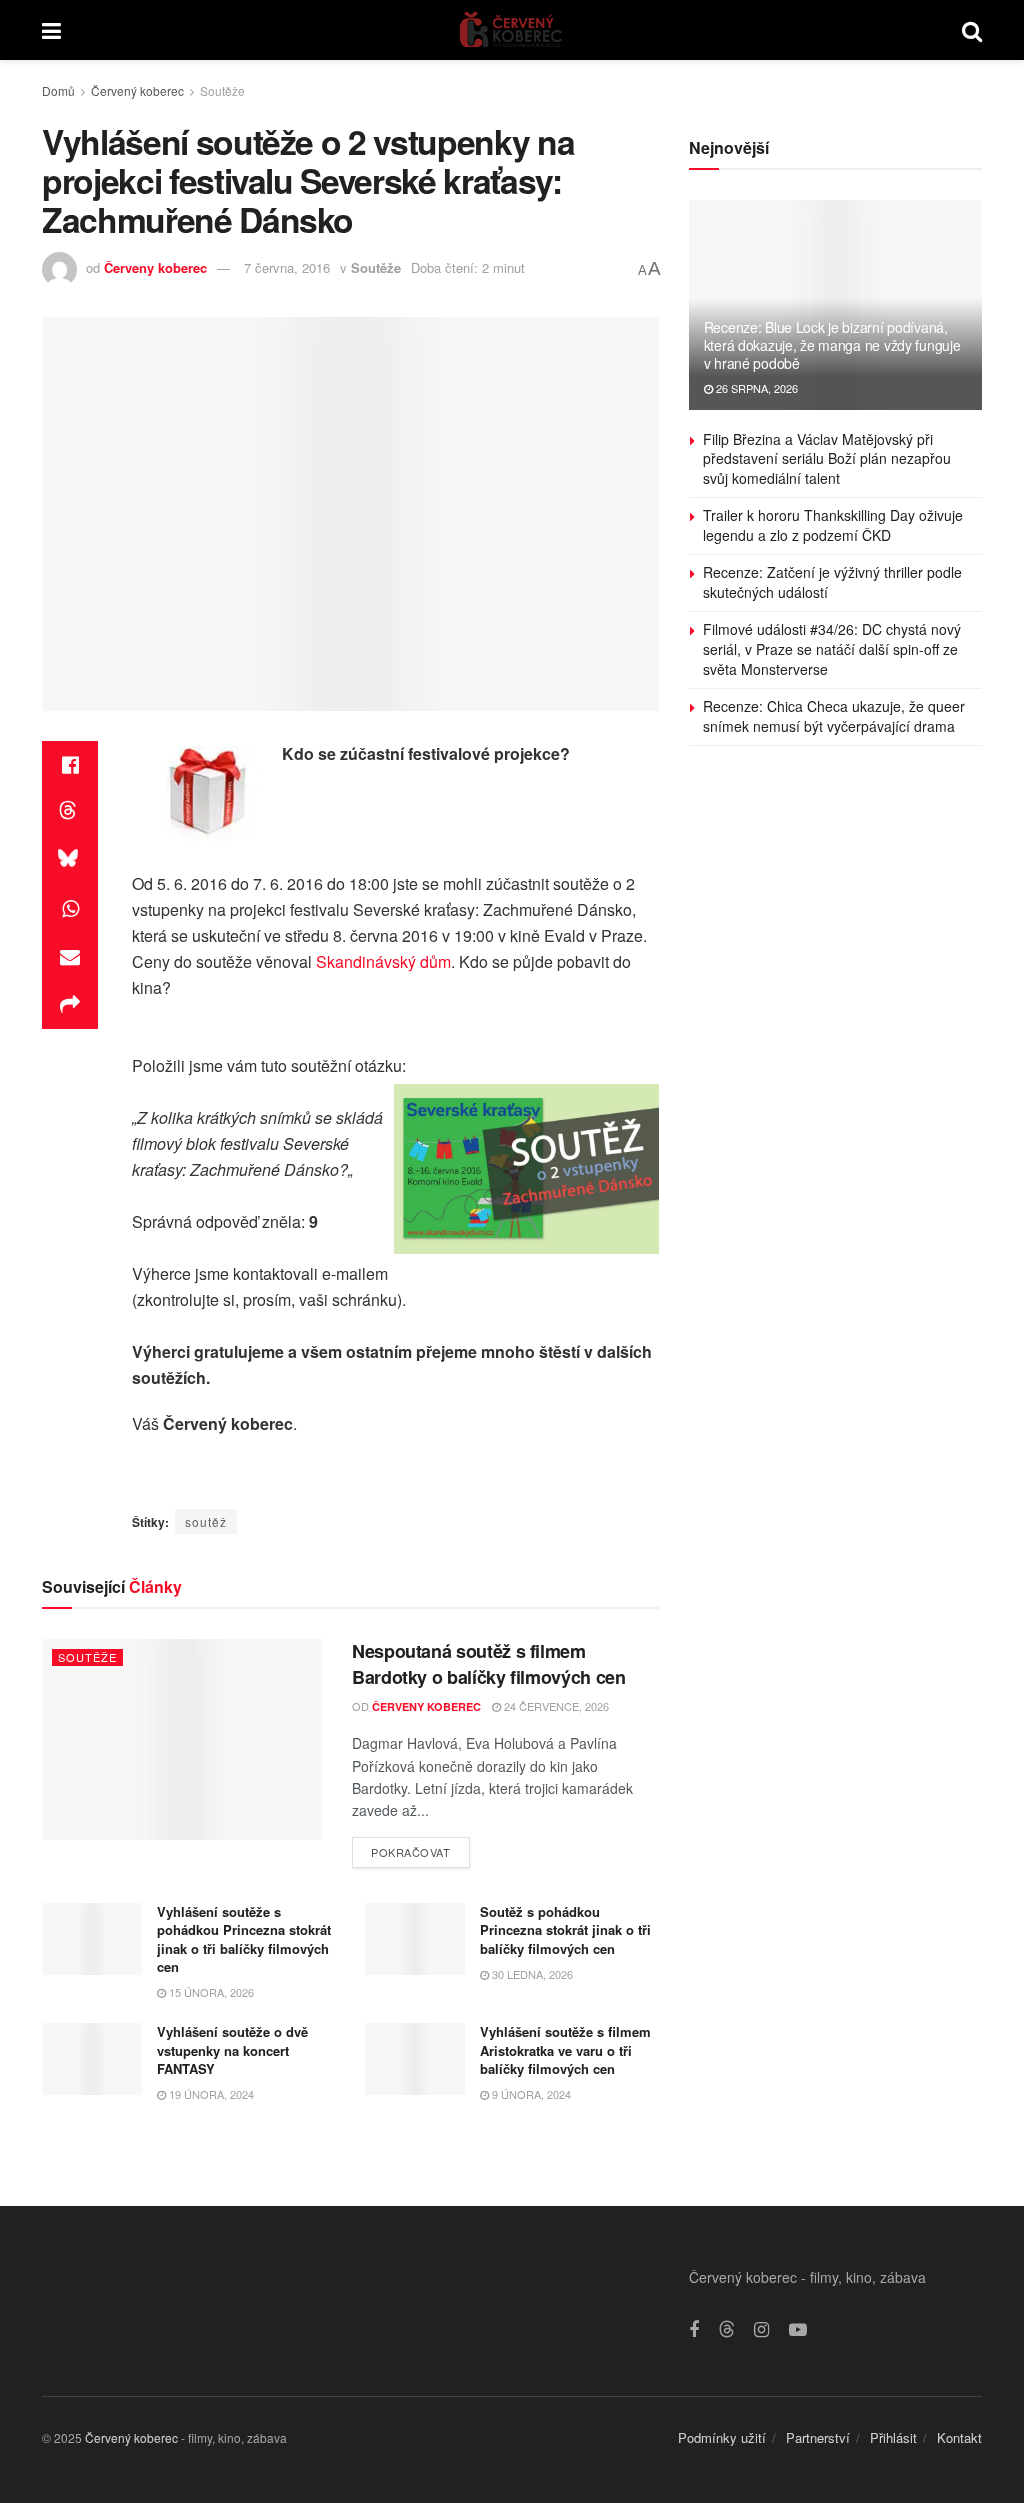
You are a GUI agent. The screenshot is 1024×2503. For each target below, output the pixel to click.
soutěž (206, 1521)
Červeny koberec (155, 267)
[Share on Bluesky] (70, 861)
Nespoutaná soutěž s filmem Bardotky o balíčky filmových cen (488, 1663)
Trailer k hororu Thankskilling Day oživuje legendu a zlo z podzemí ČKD (833, 525)
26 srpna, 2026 (755, 388)
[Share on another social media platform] (70, 1005)
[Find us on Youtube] (798, 2330)
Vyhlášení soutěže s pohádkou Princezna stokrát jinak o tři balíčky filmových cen (244, 1939)
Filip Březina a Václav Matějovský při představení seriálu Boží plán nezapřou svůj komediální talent (827, 458)
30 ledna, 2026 (531, 1974)
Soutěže (222, 90)
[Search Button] (972, 30)
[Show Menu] (51, 30)
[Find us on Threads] (727, 2329)
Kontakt (959, 2437)
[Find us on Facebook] (694, 2330)
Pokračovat (420, 1848)
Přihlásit (893, 2437)
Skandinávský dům (383, 961)
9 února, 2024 (530, 2094)
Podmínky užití (722, 2437)
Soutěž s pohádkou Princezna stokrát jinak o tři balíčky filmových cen (565, 1929)
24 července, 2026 (555, 1706)
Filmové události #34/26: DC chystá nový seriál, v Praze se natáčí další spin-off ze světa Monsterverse (832, 648)
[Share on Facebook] (70, 765)
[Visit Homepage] (511, 30)
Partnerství (818, 2437)
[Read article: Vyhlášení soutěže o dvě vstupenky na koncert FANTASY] (92, 2059)
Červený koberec (137, 90)
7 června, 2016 (287, 267)
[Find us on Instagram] (761, 2330)
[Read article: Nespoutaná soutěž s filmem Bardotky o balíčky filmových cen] (182, 1739)
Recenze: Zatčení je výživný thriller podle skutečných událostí (832, 582)
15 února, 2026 (210, 1992)
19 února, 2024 (210, 2094)
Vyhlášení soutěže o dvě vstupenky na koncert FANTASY (232, 2049)
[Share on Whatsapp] (70, 909)
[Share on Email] (70, 957)
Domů (58, 90)
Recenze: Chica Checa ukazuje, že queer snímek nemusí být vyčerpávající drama (834, 716)
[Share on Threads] (70, 813)
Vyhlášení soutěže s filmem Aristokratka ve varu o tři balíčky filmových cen (565, 2049)
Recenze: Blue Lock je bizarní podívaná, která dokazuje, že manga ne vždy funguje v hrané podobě (832, 345)
